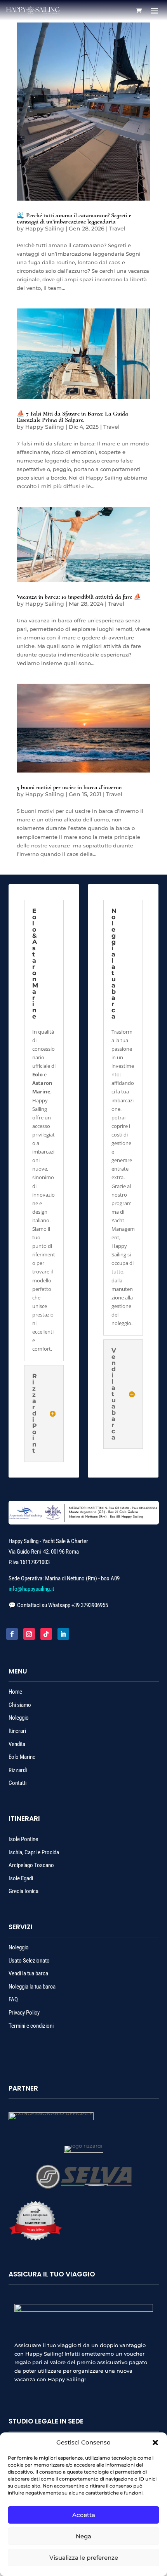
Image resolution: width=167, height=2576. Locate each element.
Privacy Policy (24, 2013)
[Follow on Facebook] (12, 1634)
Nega (83, 2536)
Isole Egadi (21, 1878)
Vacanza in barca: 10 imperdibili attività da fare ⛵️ (79, 597)
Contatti (17, 1783)
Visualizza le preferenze (84, 2558)
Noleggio (19, 1718)
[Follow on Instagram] (29, 1634)
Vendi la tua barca (28, 1973)
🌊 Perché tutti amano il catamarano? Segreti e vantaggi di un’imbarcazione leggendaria (74, 218)
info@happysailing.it (31, 1589)
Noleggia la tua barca (32, 1987)
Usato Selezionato (29, 1961)
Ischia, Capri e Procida (34, 1852)
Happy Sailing (45, 229)
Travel (117, 229)
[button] (155, 2443)
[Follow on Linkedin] (63, 1634)
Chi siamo (20, 1705)
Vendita (17, 1744)
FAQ (13, 1999)
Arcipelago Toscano (31, 1865)
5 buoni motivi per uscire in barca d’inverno (69, 787)
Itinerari (18, 1731)
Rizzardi (18, 1770)
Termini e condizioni (31, 2026)
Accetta (84, 2515)
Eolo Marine (22, 1757)
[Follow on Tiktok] (46, 1634)
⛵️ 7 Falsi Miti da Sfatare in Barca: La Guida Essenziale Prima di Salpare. (72, 417)
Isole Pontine (23, 1839)
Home (15, 1692)
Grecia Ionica (23, 1891)
